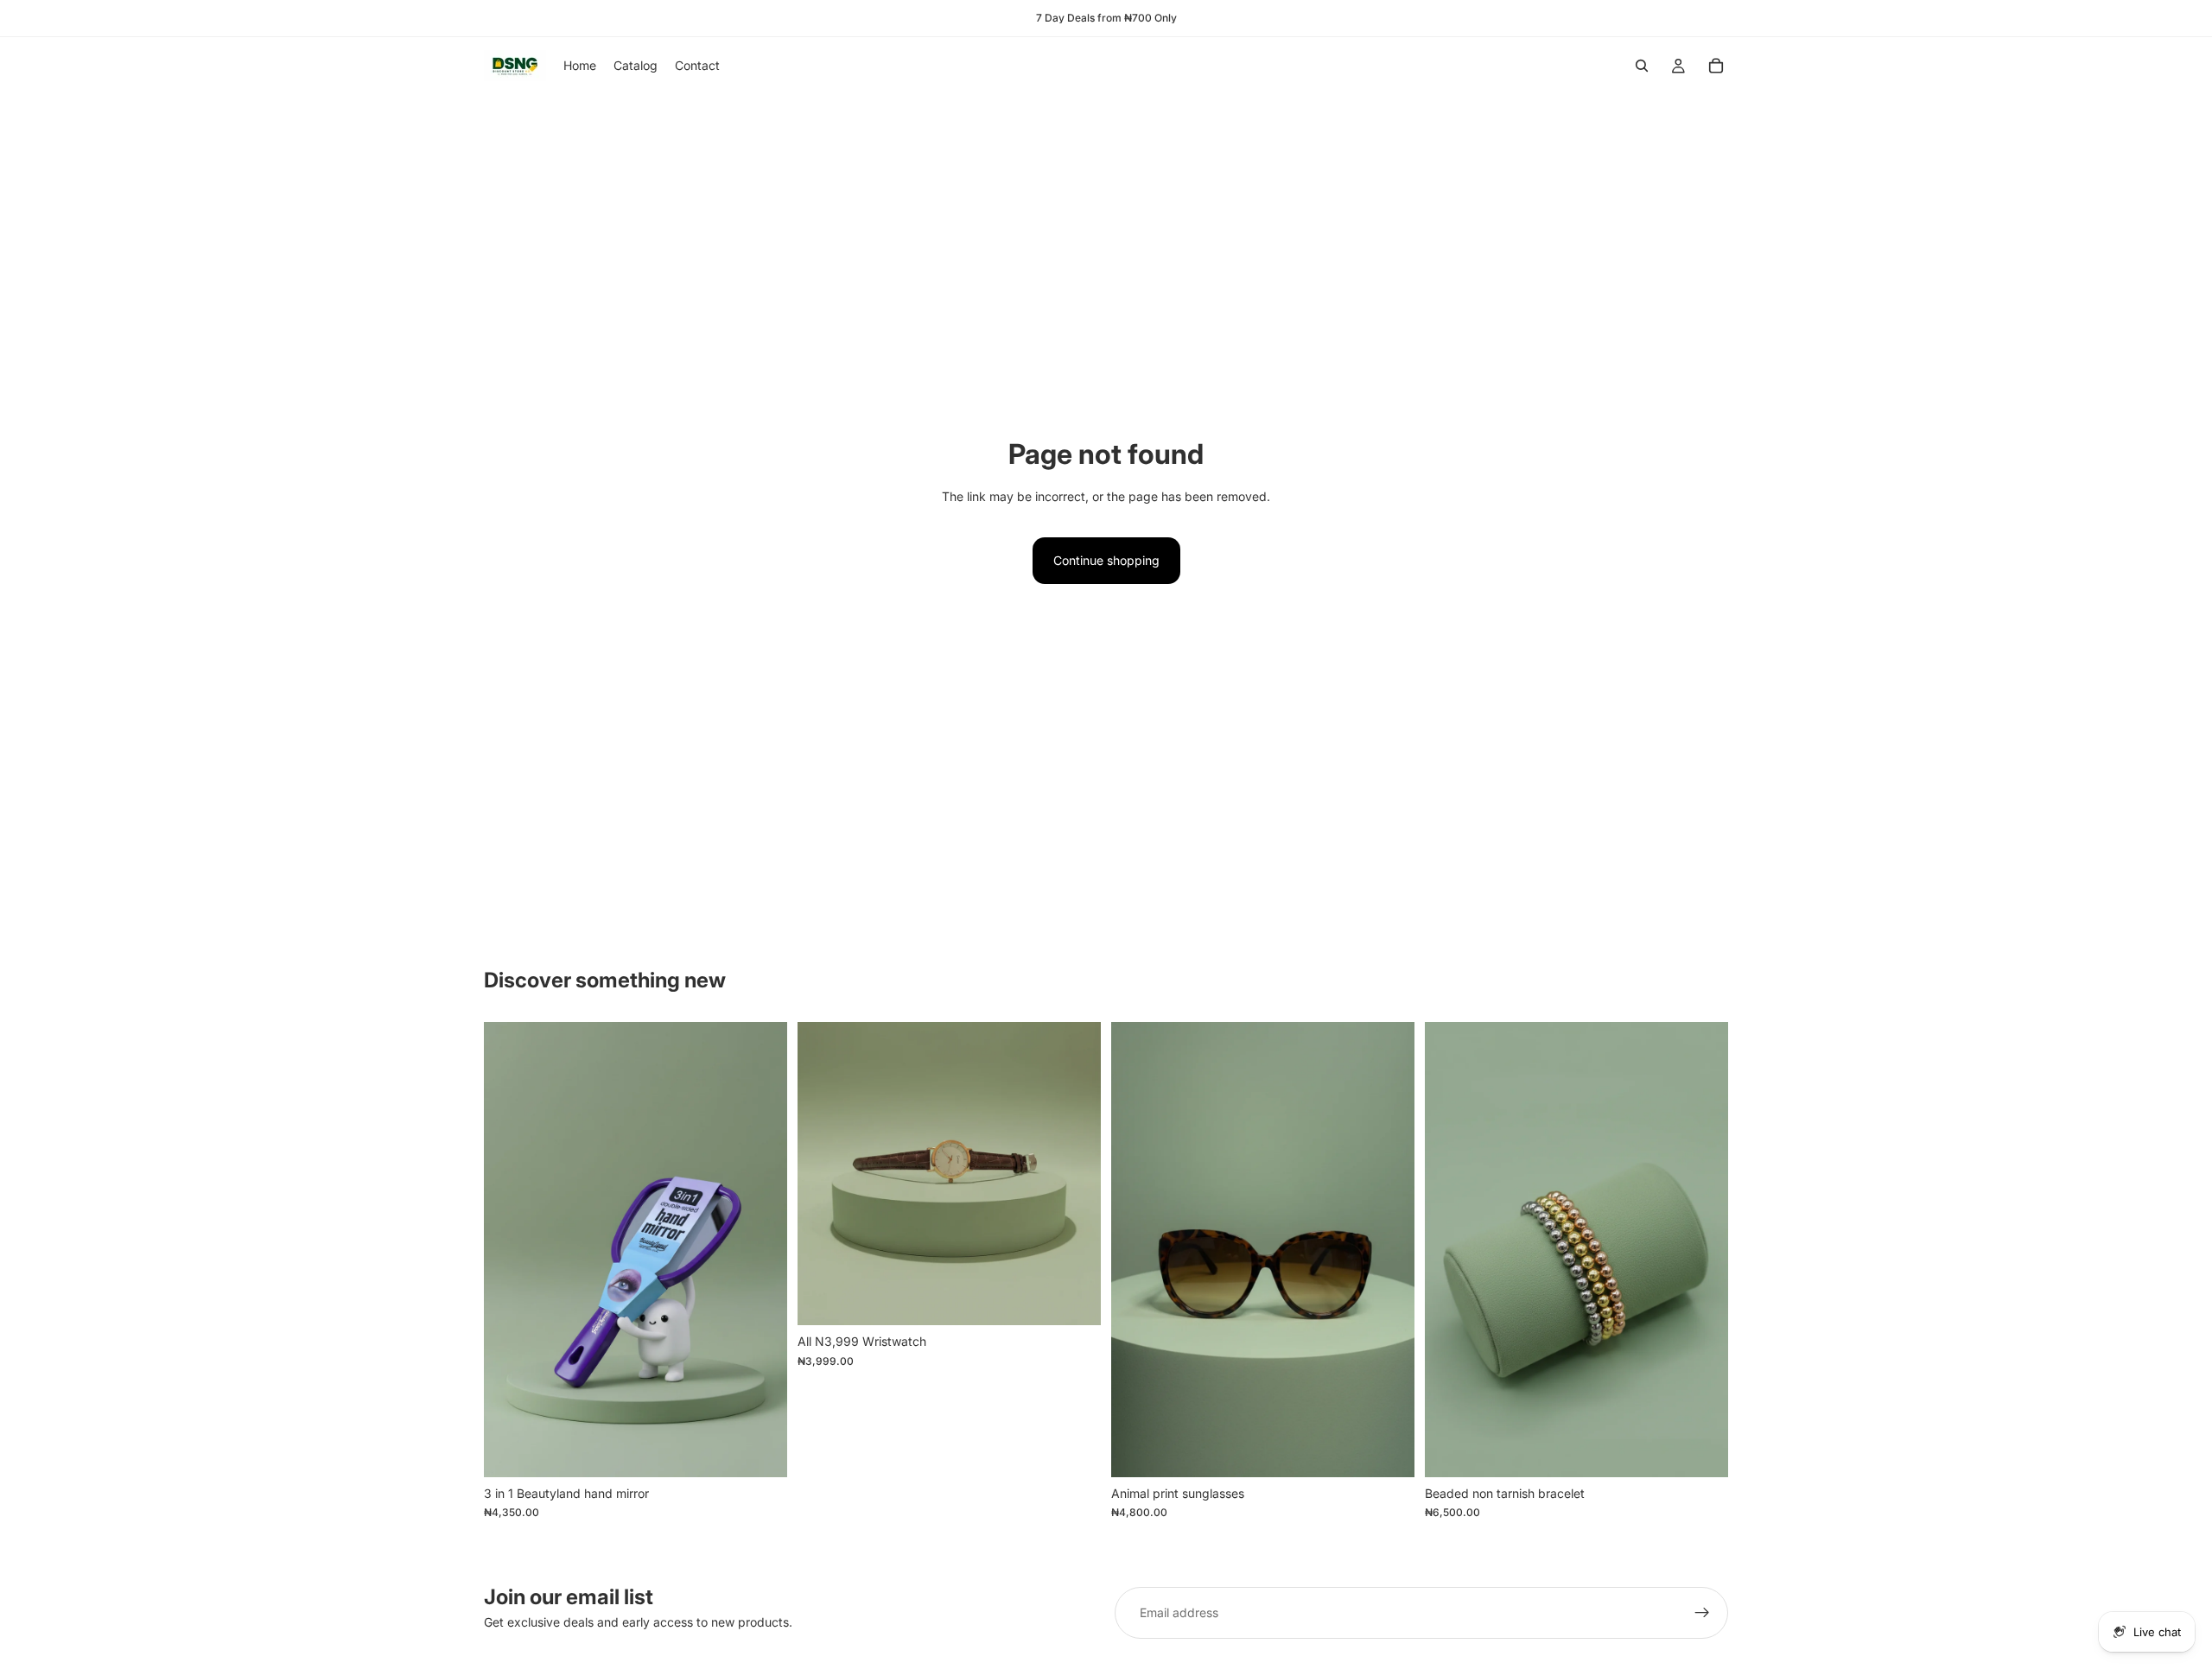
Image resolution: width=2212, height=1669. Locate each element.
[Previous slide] (823, 1174)
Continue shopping (1106, 560)
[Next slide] (1075, 1174)
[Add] (760, 1450)
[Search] (1642, 66)
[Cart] (1716, 66)
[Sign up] (1702, 1613)
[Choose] (1074, 1299)
